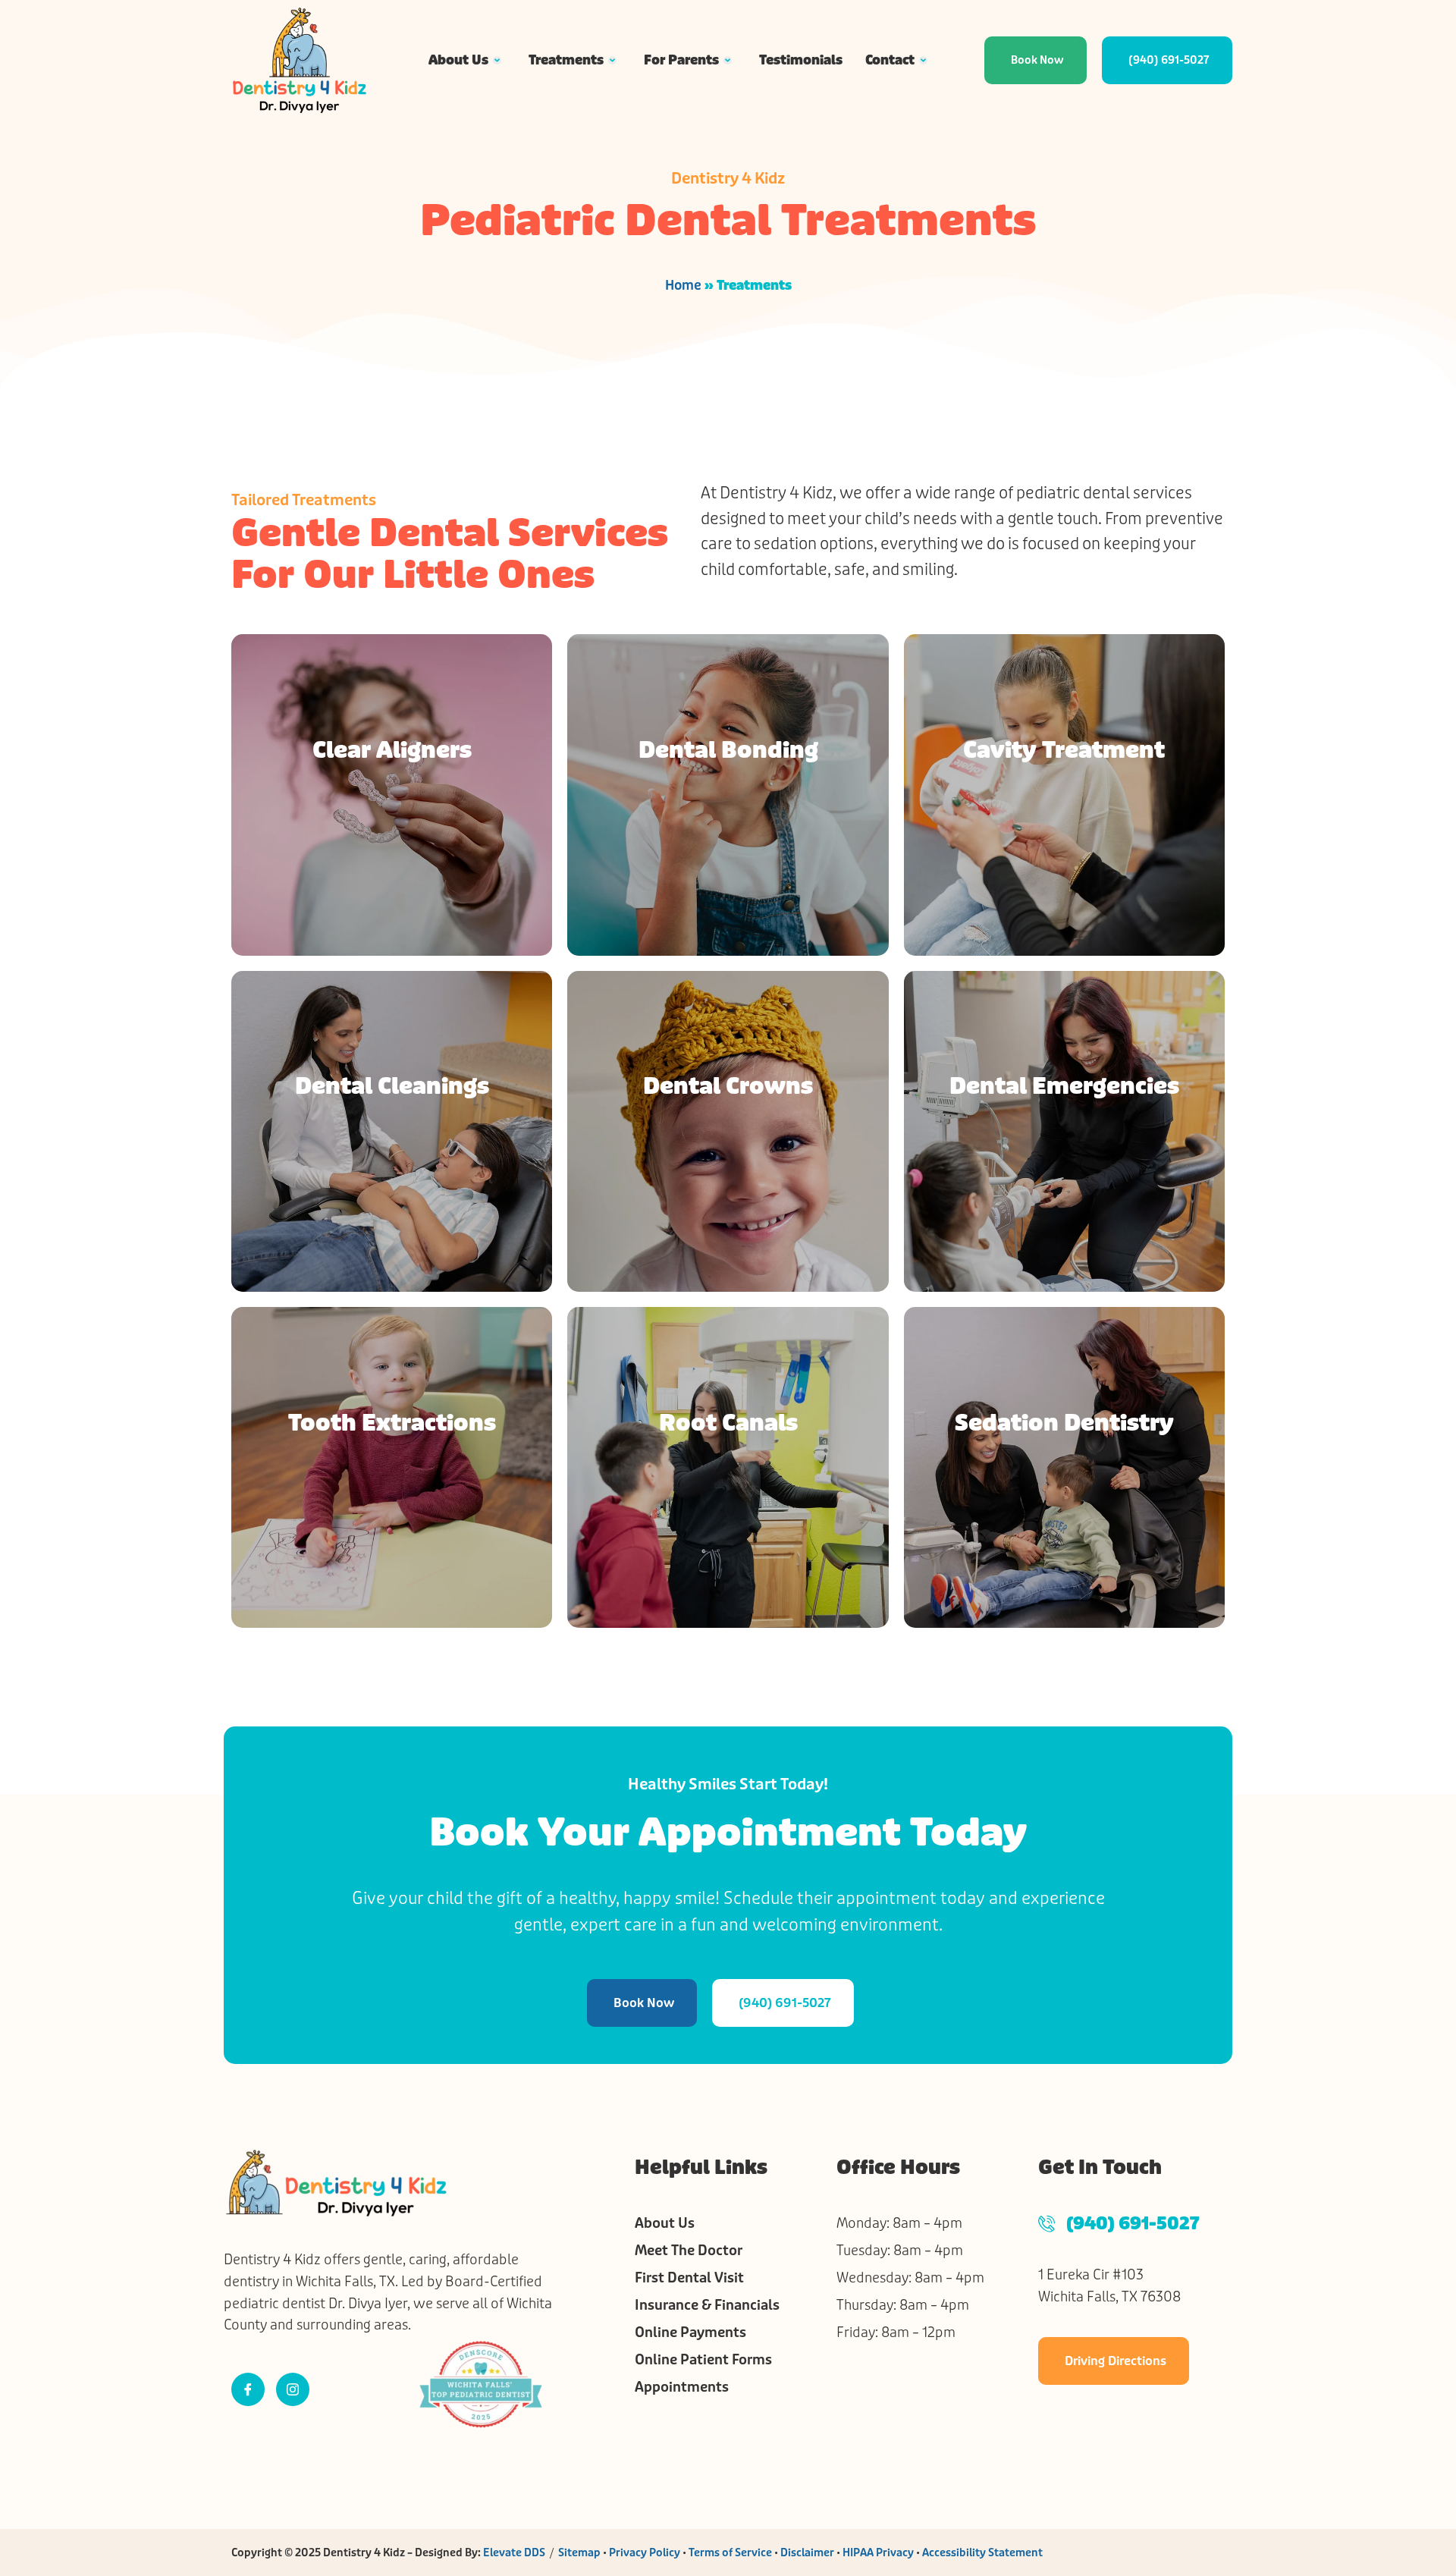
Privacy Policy (645, 2552)
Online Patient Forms (703, 2360)
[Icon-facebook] (248, 2389)
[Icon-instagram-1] (293, 2389)
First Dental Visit (689, 2278)
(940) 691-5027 (1133, 2224)
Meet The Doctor (689, 2251)
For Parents (681, 60)
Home (683, 285)
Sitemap (579, 2552)
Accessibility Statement (982, 2552)
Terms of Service (730, 2552)
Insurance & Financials (707, 2305)
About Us (458, 60)
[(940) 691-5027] (1046, 2223)
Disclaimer (807, 2552)
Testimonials (801, 60)
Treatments (566, 60)
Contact (890, 60)
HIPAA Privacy (878, 2552)
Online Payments (690, 2333)
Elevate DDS (514, 2552)
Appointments (682, 2387)
